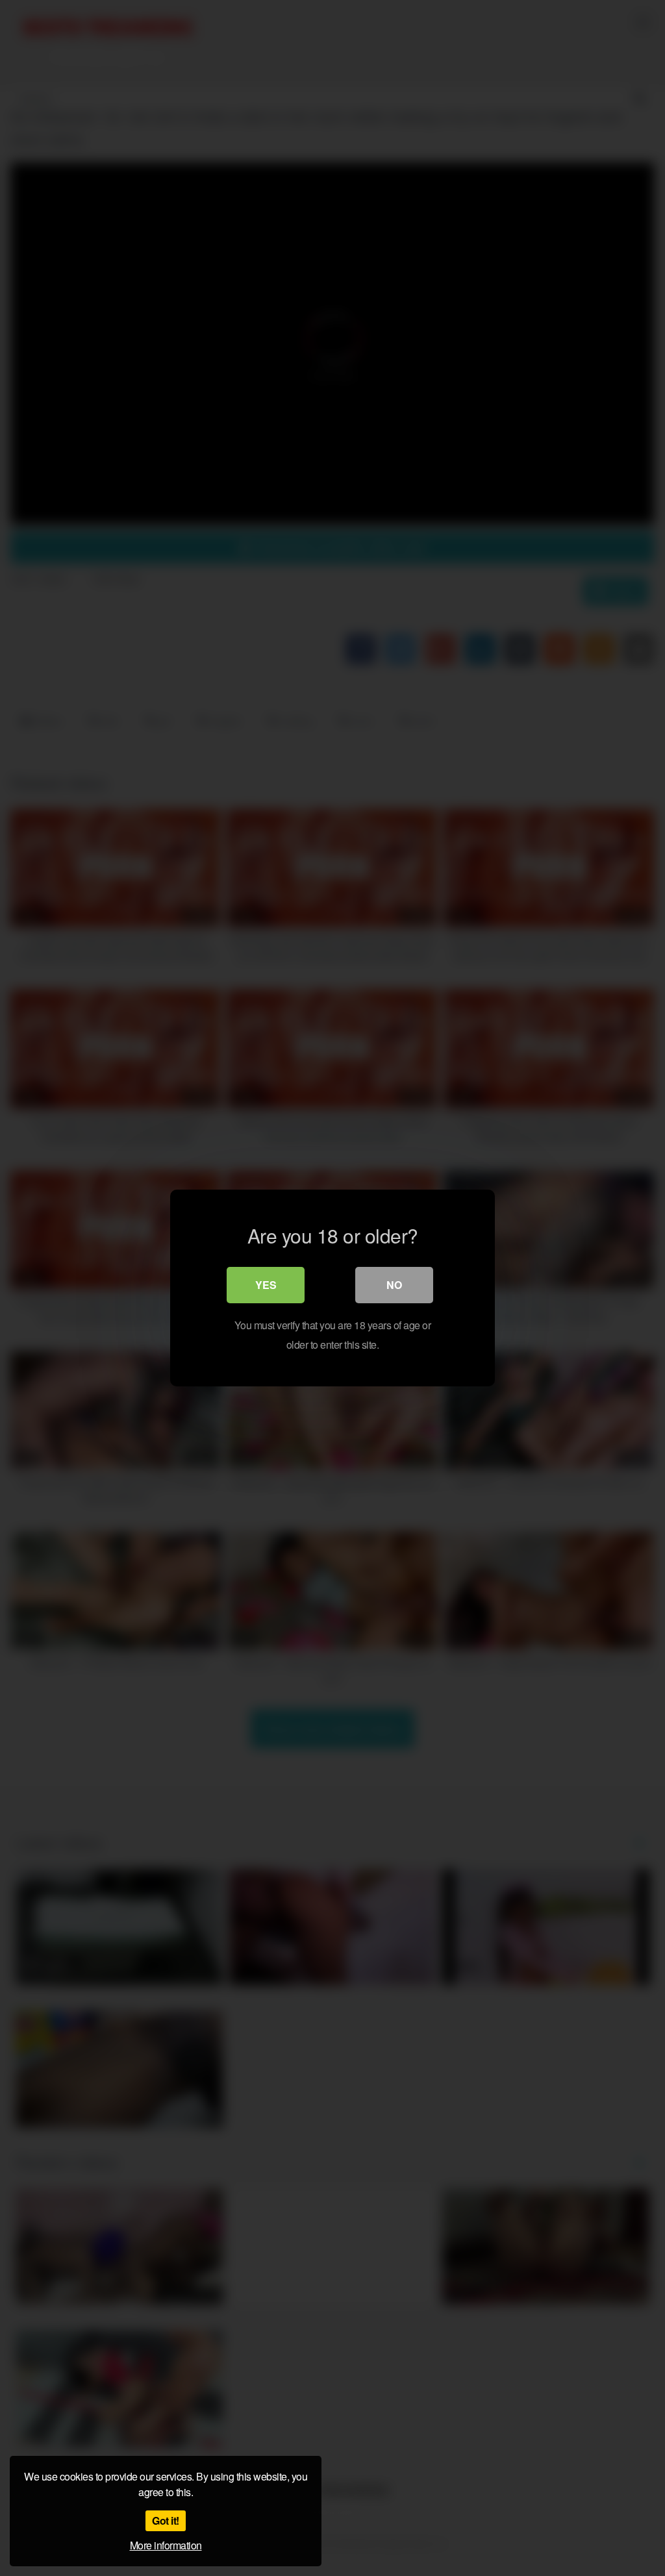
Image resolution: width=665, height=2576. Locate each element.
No (394, 1285)
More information (166, 2545)
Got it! (166, 2520)
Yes (266, 1285)
